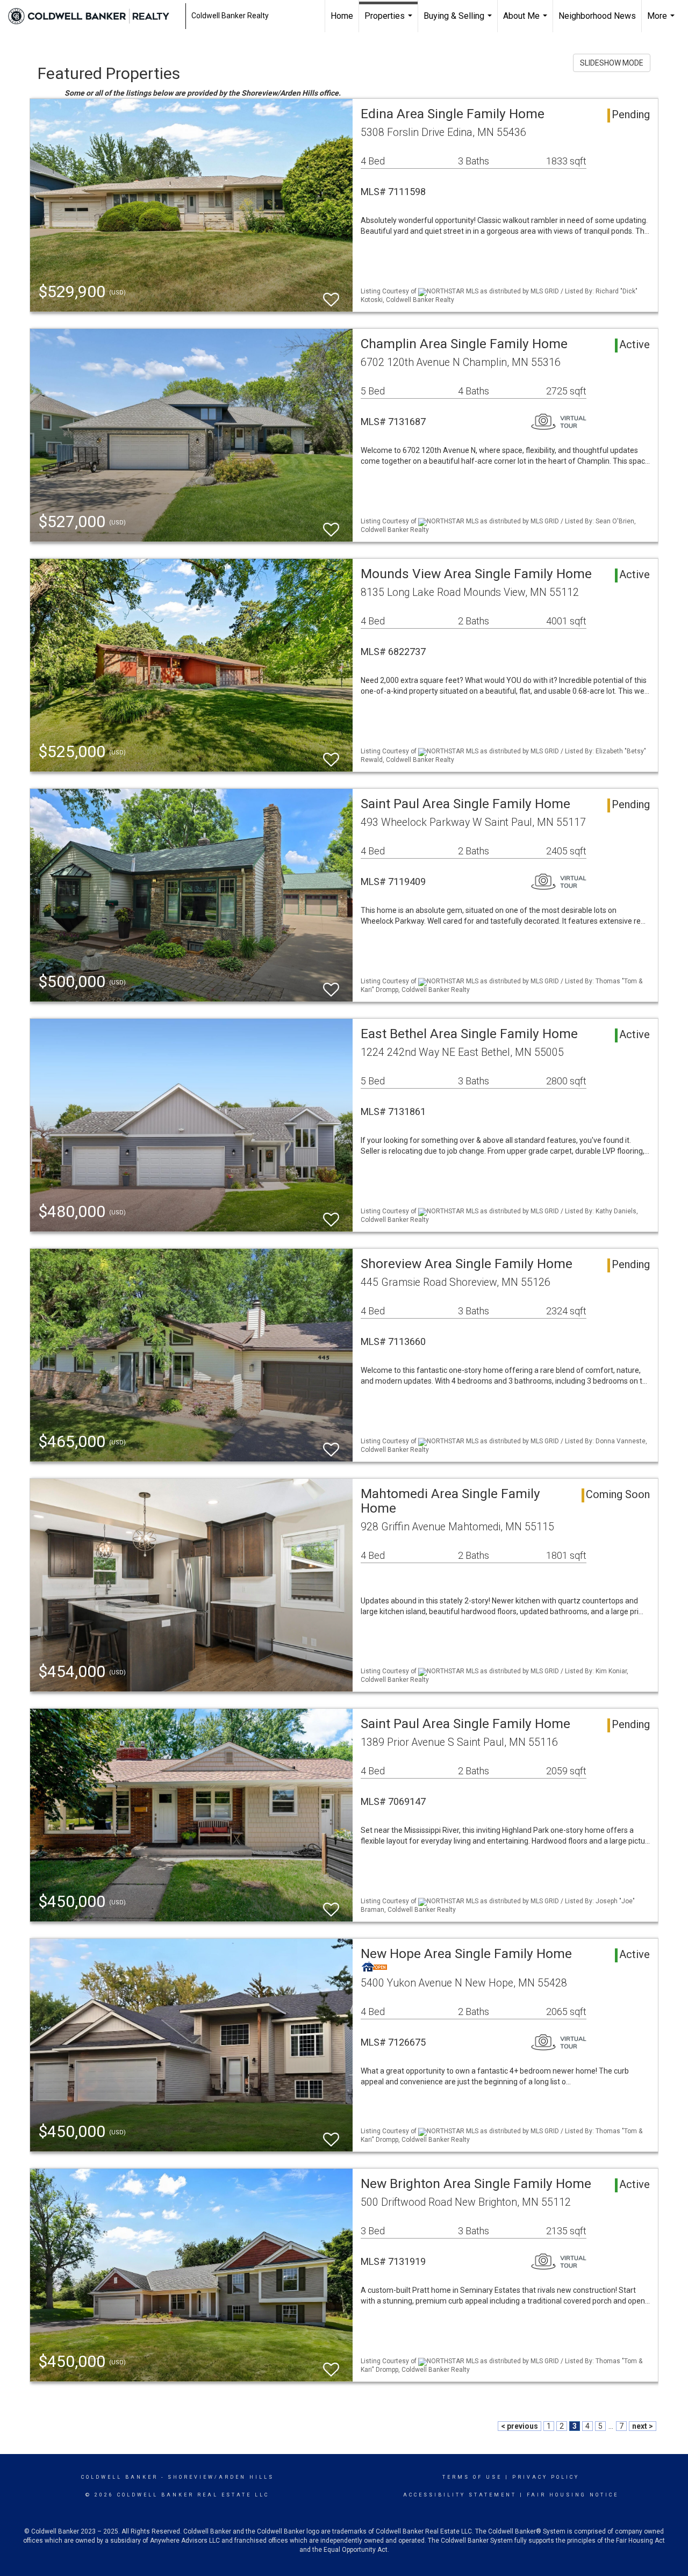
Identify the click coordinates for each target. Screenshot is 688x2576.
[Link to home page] (94, 16)
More (662, 21)
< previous (519, 2426)
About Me (526, 21)
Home (342, 16)
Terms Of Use (472, 2477)
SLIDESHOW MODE (612, 63)
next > (643, 2426)
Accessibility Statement (460, 2495)
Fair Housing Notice (573, 2495)
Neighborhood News (597, 16)
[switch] (331, 295)
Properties (390, 21)
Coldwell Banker (120, 2477)
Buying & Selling (459, 21)
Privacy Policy (546, 2477)
